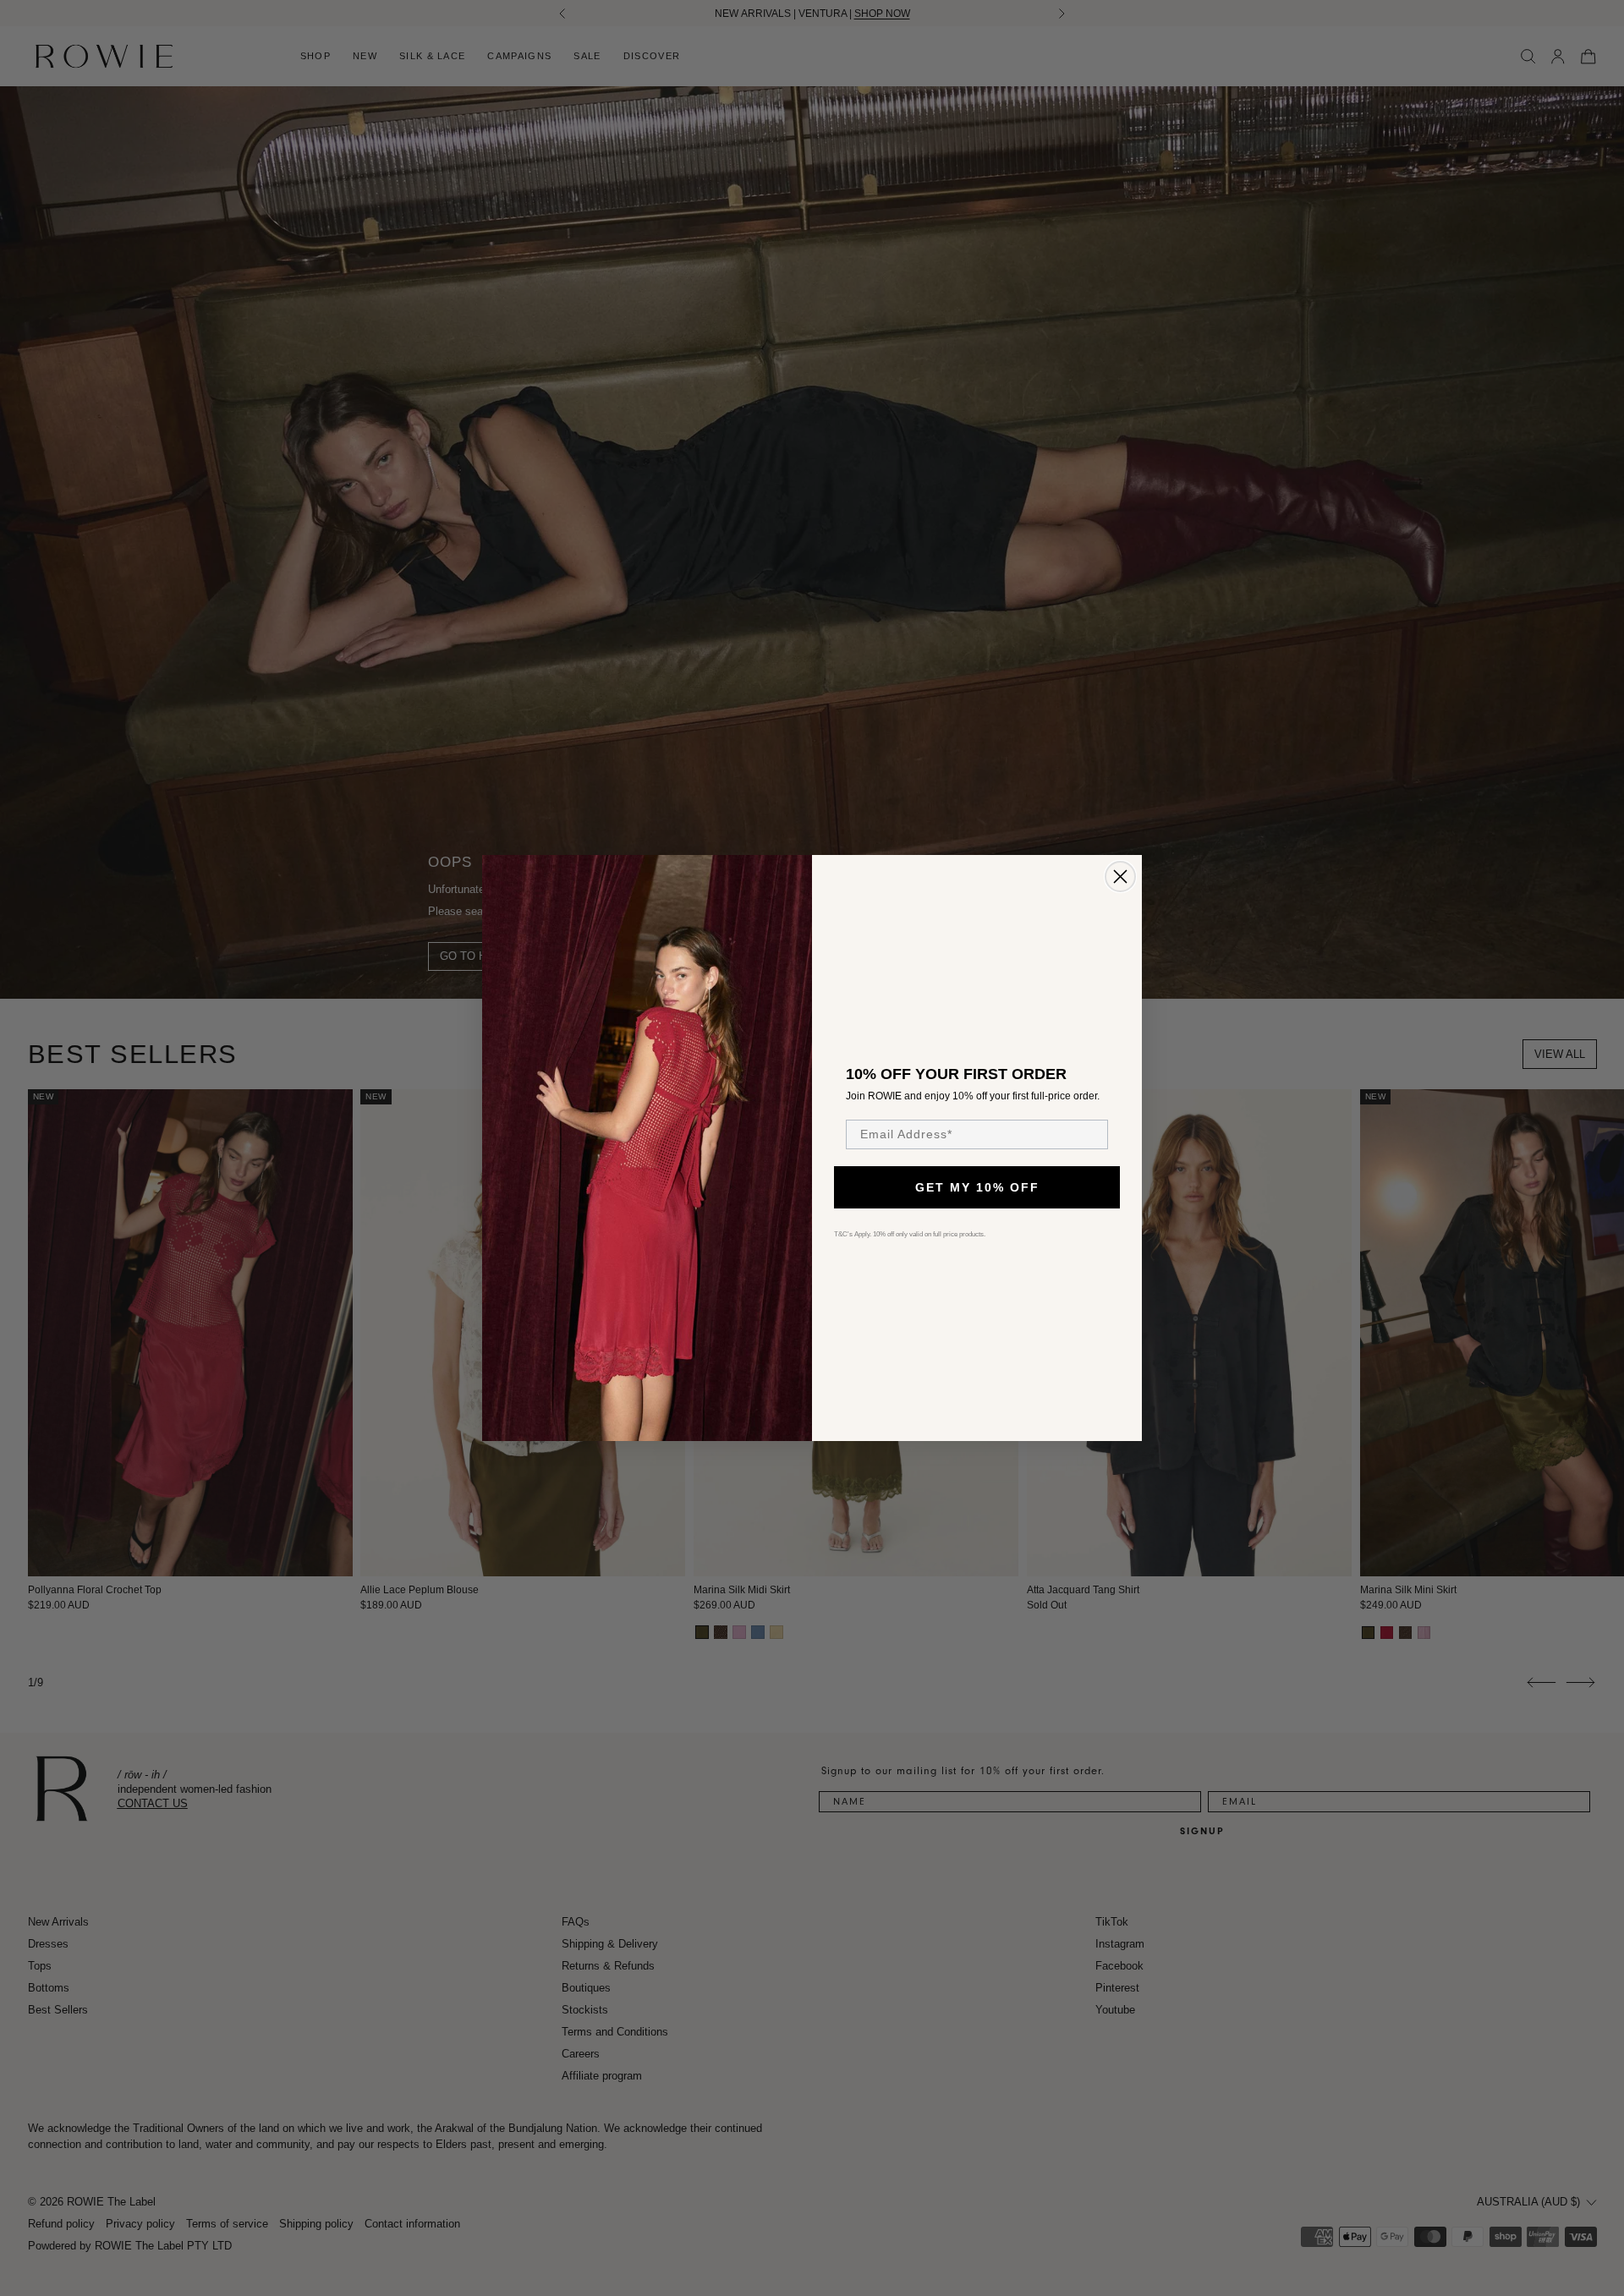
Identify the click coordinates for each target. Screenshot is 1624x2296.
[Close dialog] (1120, 877)
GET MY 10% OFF (977, 1187)
